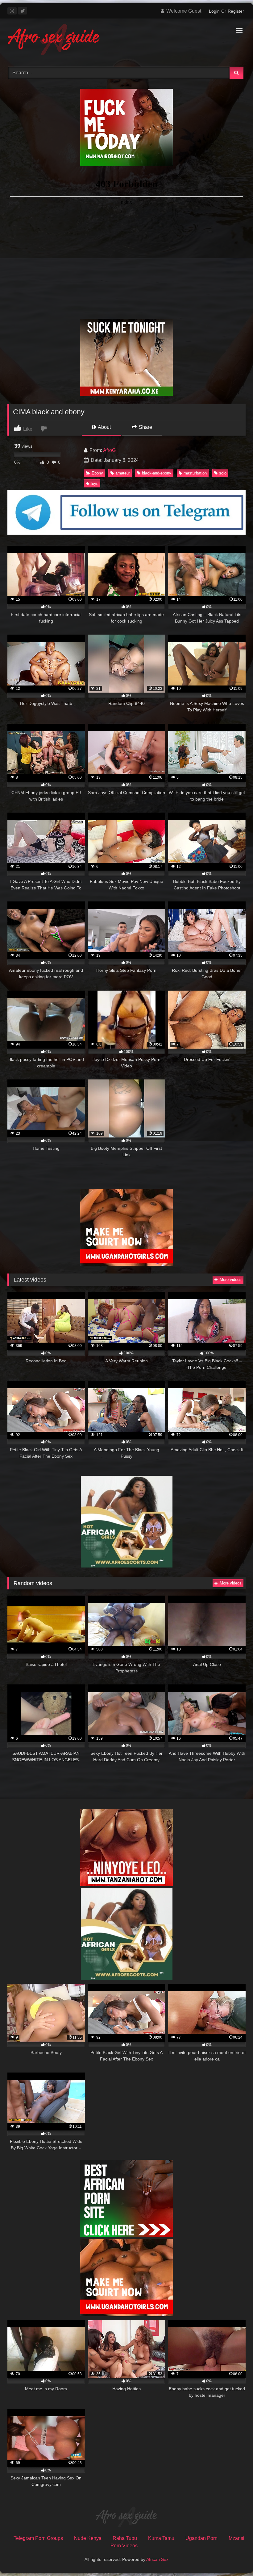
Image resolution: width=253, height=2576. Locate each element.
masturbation (195, 473)
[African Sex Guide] (126, 40)
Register (236, 11)
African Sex (157, 2559)
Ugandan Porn (201, 2538)
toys (95, 484)
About (104, 427)
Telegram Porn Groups (38, 2538)
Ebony (97, 473)
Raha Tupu (125, 2538)
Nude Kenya (88, 2538)
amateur (123, 473)
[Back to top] (234, 2558)
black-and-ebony (157, 473)
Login (214, 11)
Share (145, 427)
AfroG (109, 450)
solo (223, 473)
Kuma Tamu (161, 2538)
